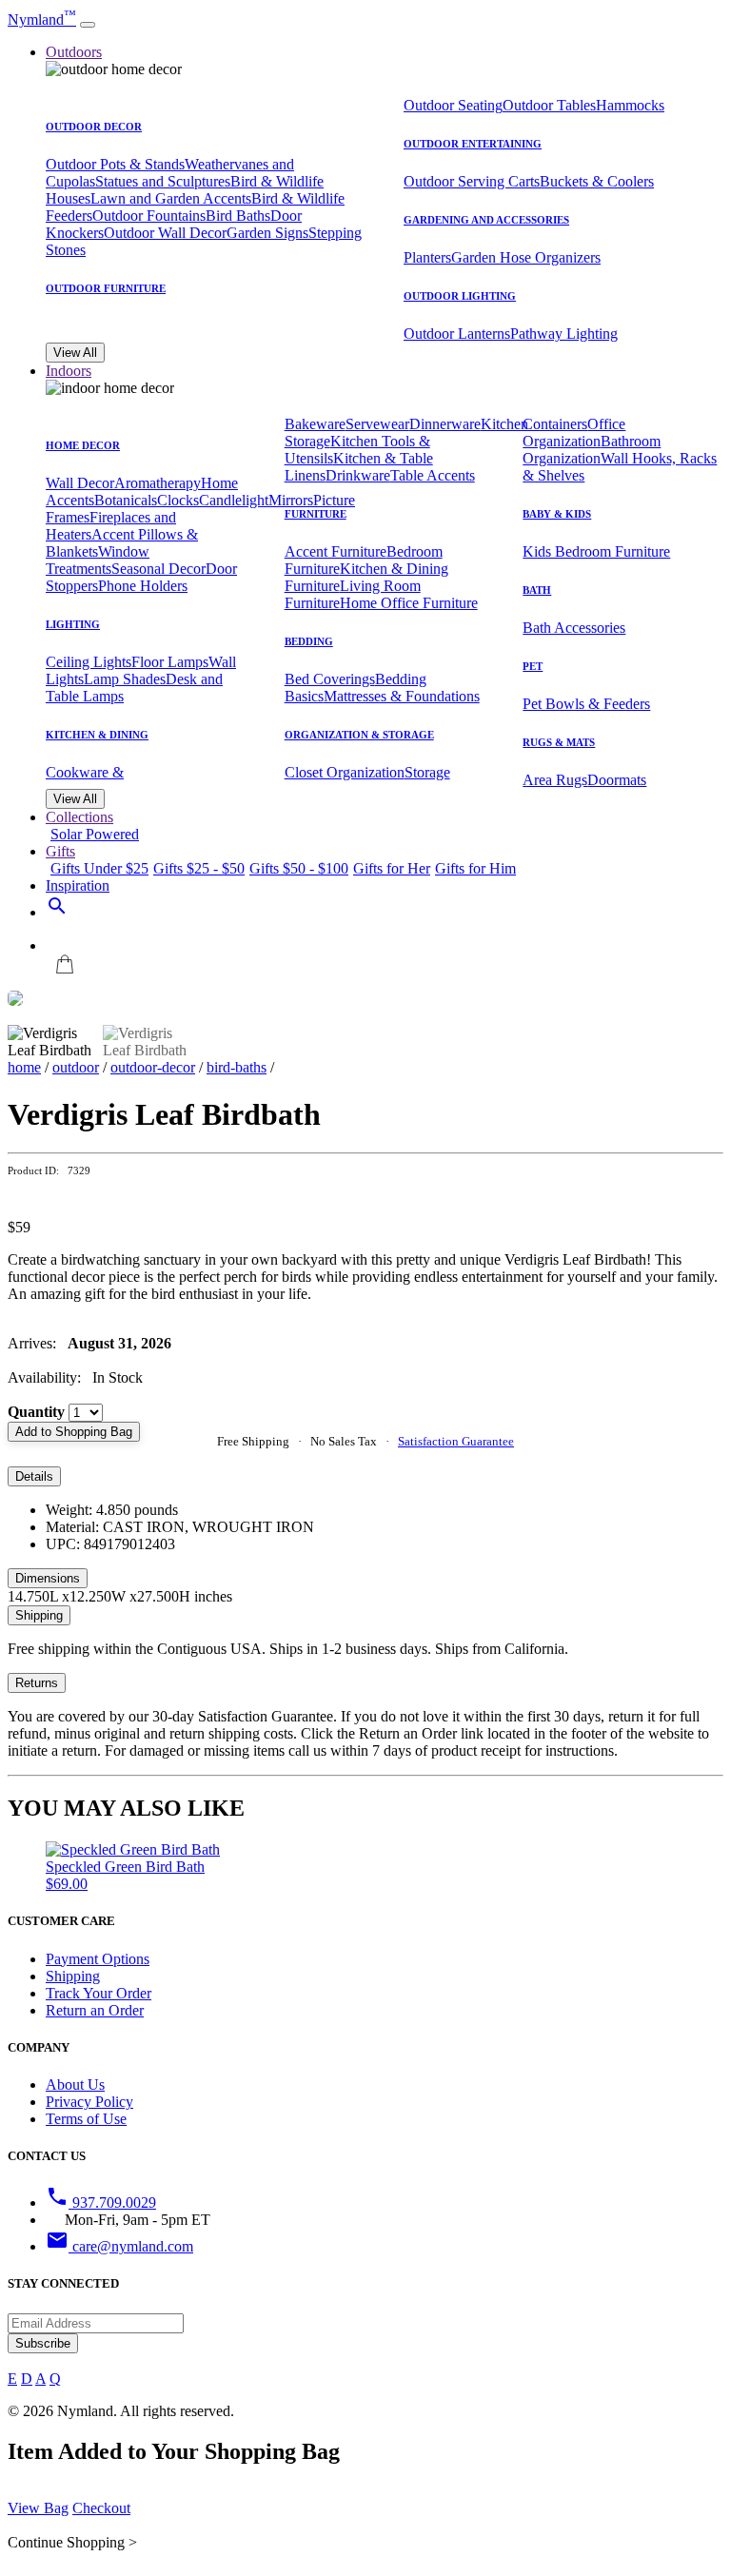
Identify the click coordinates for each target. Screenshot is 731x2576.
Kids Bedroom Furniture (596, 551)
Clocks (178, 500)
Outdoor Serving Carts (472, 181)
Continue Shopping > (72, 2542)
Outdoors (74, 52)
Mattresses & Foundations (402, 696)
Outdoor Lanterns (457, 334)
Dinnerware (445, 424)
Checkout (101, 2508)
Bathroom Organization (592, 450)
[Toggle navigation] (88, 25)
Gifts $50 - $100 (299, 868)
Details (34, 1476)
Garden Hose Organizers (526, 257)
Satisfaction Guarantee (456, 1441)
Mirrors (291, 500)
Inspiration (78, 885)
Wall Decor (80, 483)
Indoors (69, 371)
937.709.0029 (101, 2202)
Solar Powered (95, 834)
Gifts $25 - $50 (199, 868)
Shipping (39, 1615)
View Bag (38, 2508)
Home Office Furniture (409, 603)
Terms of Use (86, 2119)
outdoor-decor (153, 1067)
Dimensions (48, 1578)
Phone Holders (143, 586)
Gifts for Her (392, 868)
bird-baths (237, 1067)
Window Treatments (98, 560)
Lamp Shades (125, 679)
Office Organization (574, 433)
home (24, 1067)
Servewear (377, 424)
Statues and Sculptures (163, 181)
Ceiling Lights (89, 662)
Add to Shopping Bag (74, 1432)
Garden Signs (267, 233)
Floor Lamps (170, 662)
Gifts (60, 851)
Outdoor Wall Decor (165, 233)
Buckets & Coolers (597, 181)
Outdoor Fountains (149, 216)
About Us (75, 2084)
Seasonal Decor (158, 569)
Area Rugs (555, 780)
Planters (427, 257)
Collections (79, 817)
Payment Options (98, 1959)
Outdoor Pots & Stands (115, 164)
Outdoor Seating (453, 105)
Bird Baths (238, 216)
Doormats (617, 780)
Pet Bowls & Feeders (586, 704)
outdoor (76, 1067)
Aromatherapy (158, 483)
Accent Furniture (336, 551)
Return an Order (95, 2010)
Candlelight (234, 500)
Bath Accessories (574, 628)
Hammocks (630, 105)
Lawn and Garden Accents (171, 198)
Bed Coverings (330, 679)
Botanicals (126, 500)
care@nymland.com (119, 2246)
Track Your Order (99, 1993)
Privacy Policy (89, 2102)
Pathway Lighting (564, 334)
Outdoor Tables (549, 105)
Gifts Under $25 (99, 868)
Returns (37, 1683)
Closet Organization (345, 772)
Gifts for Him (475, 868)
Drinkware (358, 475)
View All (75, 353)
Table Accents (433, 475)
